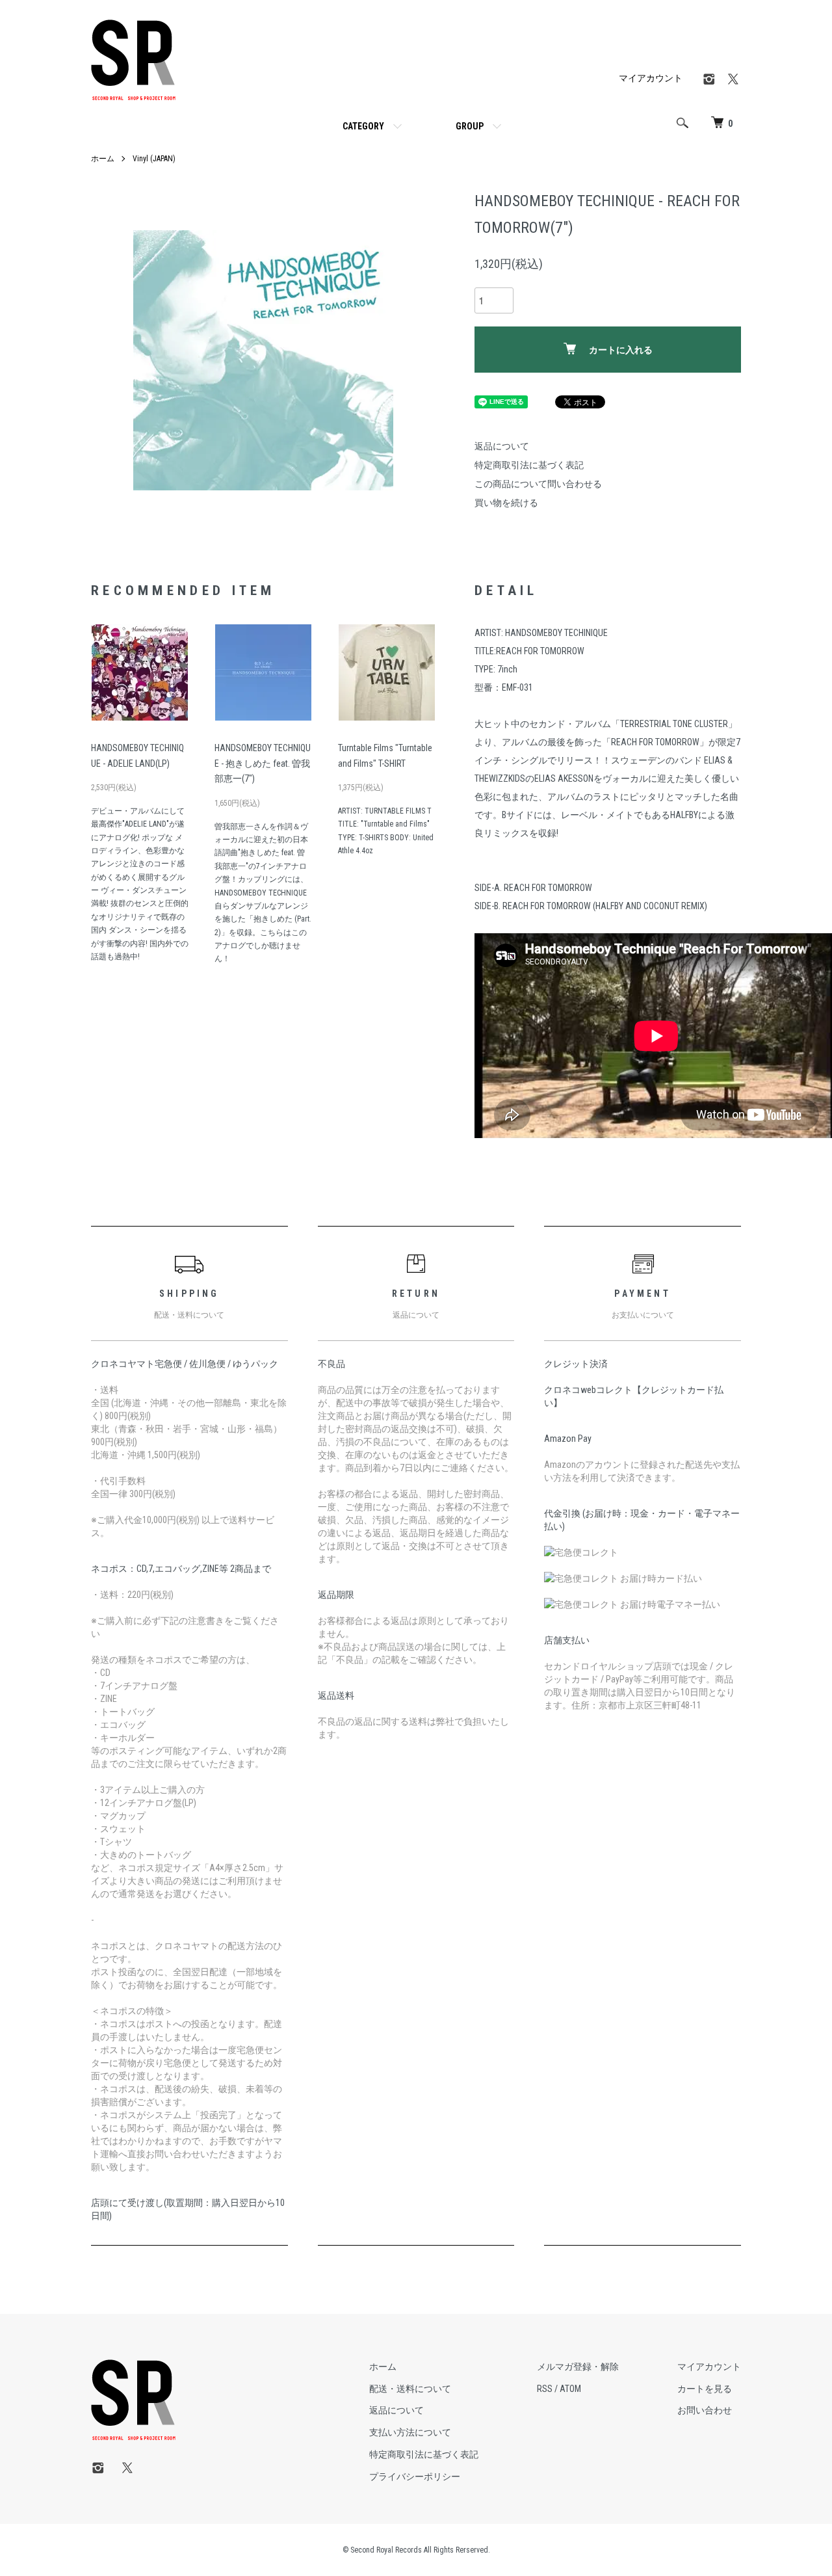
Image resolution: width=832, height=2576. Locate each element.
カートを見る (705, 2389)
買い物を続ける (506, 503)
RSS (545, 2389)
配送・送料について (410, 2389)
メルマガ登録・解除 (578, 2367)
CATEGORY (363, 126)
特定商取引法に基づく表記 (529, 465)
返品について (502, 446)
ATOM (570, 2389)
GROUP (470, 126)
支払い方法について (410, 2432)
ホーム (103, 159)
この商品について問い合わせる (538, 484)
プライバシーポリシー (415, 2476)
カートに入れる (621, 350)
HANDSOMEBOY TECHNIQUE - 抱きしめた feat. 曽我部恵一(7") (263, 764)
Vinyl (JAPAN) (154, 159)
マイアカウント (651, 78)
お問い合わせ (705, 2410)
